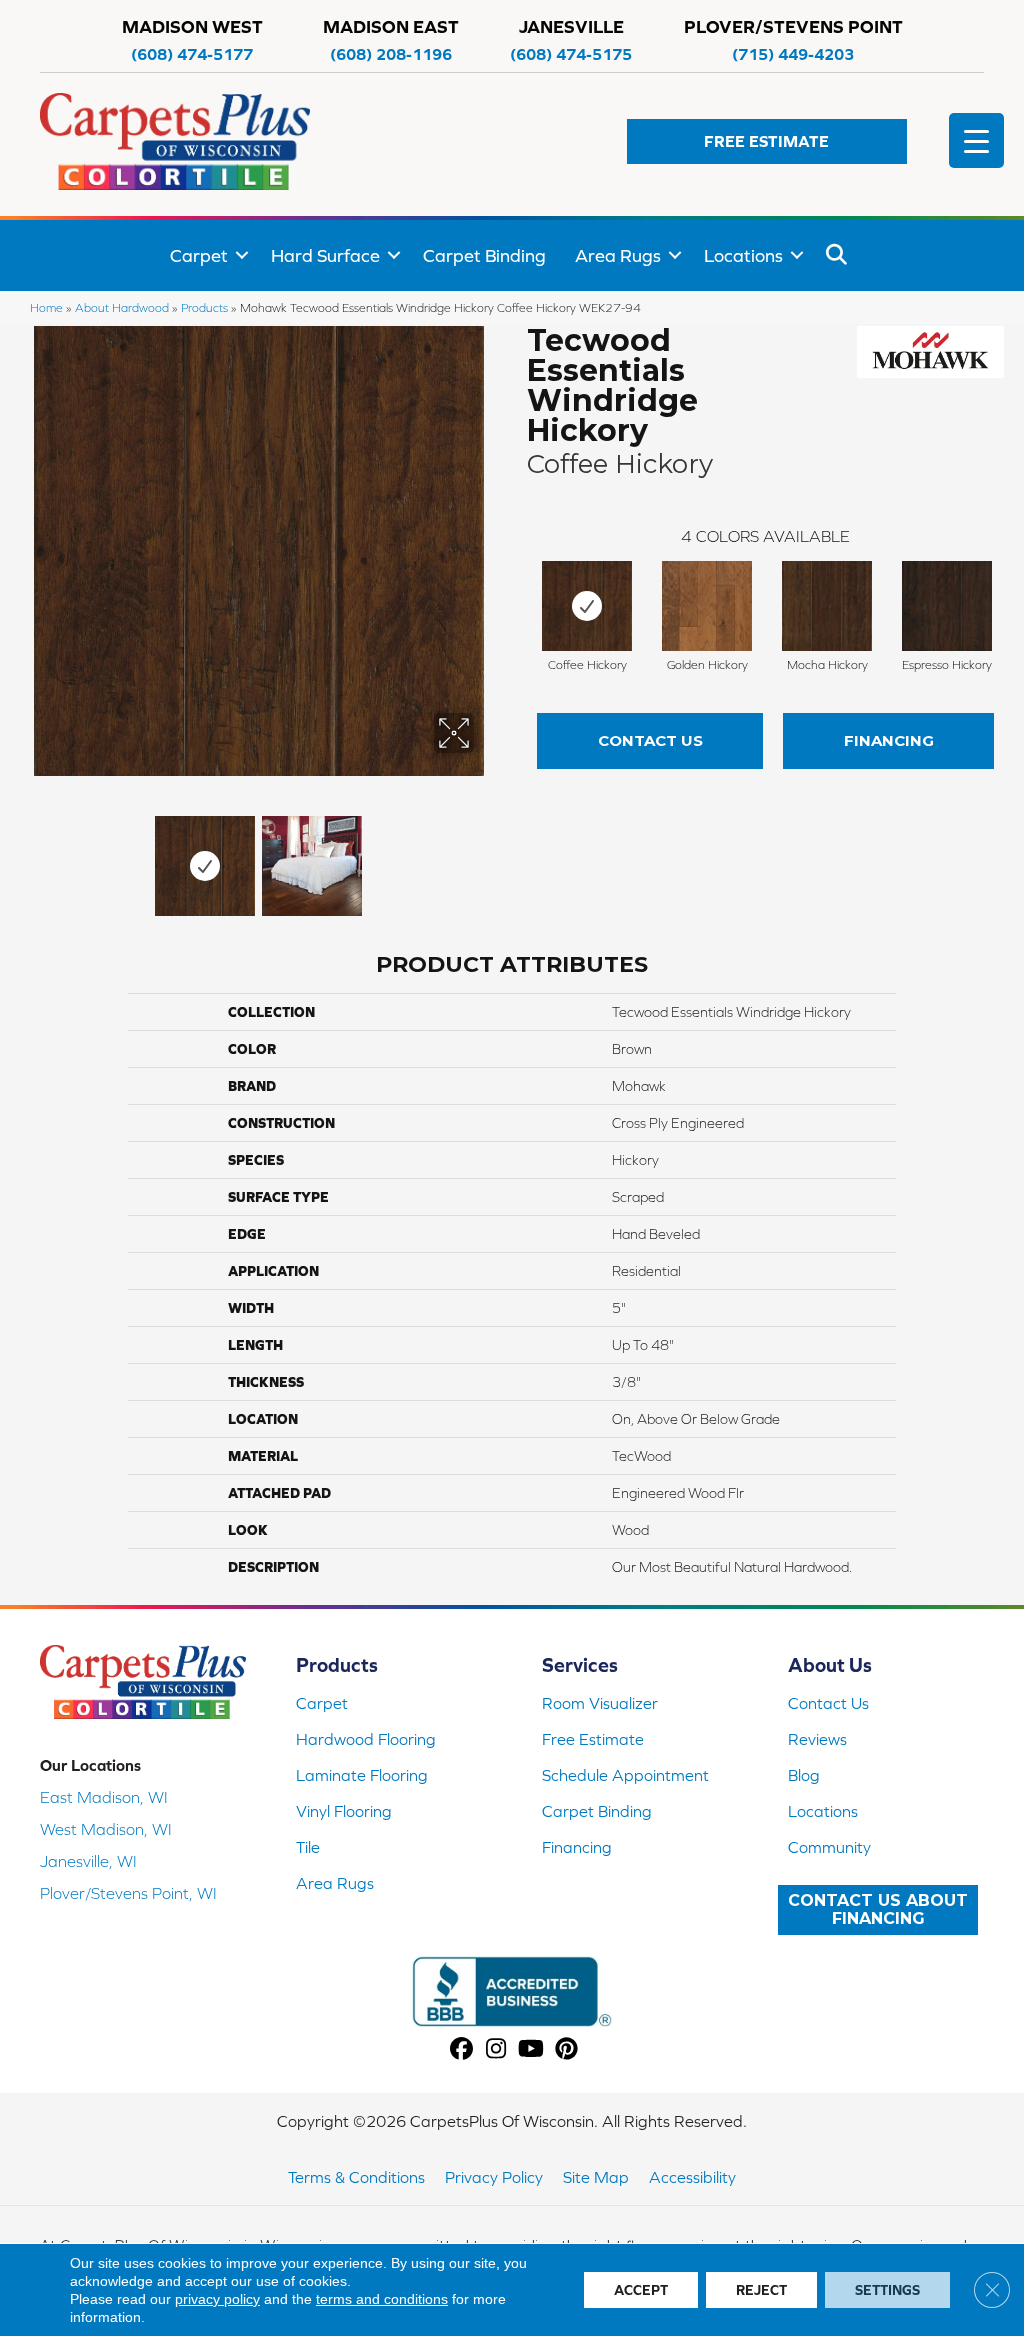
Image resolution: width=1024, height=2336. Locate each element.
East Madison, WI (104, 1797)
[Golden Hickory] (707, 606)
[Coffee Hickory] (587, 606)
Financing (889, 740)
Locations (743, 255)
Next (487, 856)
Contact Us (650, 740)
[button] (767, 141)
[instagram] (496, 2049)
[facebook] (461, 2049)
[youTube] (531, 2049)
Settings (887, 2290)
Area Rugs (618, 255)
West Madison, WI (106, 1829)
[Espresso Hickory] (947, 606)
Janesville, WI (88, 1861)
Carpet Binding (484, 255)
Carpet (199, 255)
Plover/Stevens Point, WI (128, 1893)
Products (204, 307)
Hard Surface (325, 255)
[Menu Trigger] (976, 140)
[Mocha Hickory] (827, 606)
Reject (761, 2290)
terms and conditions (382, 2299)
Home (46, 307)
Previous (30, 856)
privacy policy (217, 2299)
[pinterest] (566, 2049)
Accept (641, 2290)
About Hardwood (122, 307)
